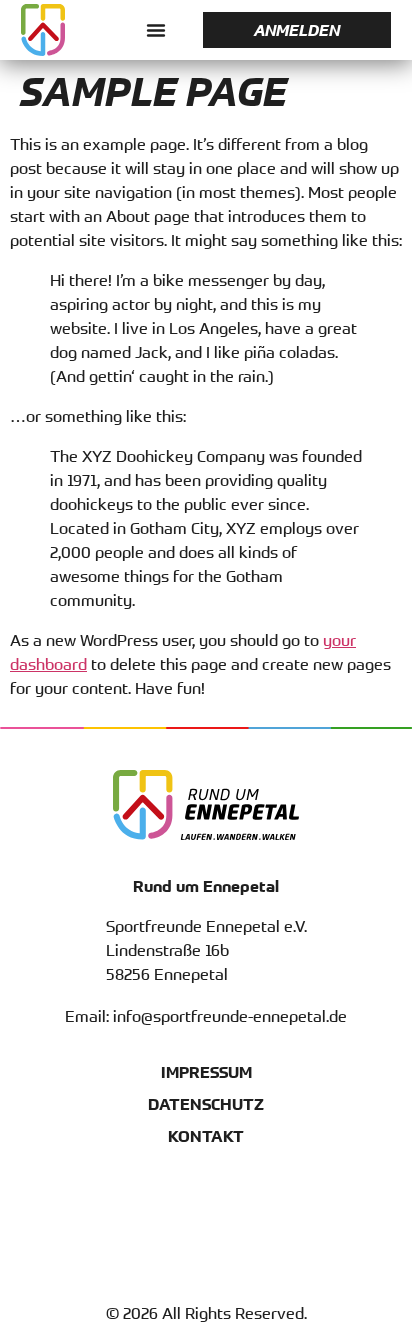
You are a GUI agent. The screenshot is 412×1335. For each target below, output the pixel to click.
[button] (156, 30)
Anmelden (297, 30)
